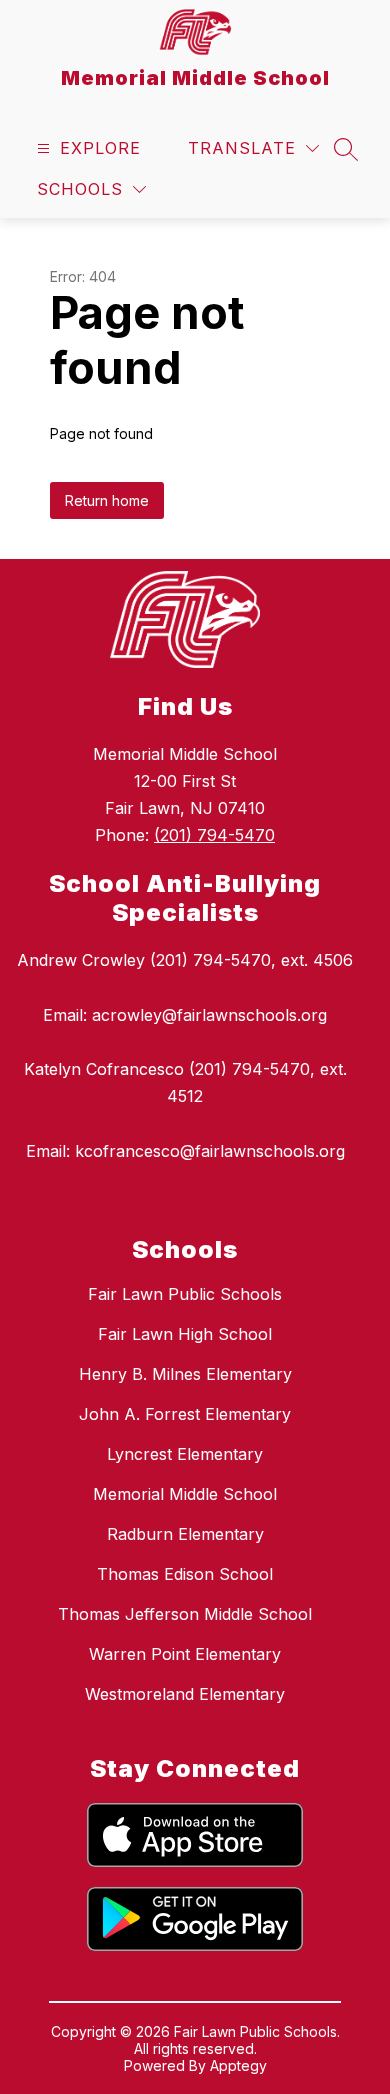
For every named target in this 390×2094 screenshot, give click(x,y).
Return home (107, 500)
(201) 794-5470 (214, 835)
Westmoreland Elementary (185, 1694)
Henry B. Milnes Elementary (185, 1374)
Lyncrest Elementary (185, 1454)
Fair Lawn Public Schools (185, 1294)
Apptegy (238, 2065)
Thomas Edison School (185, 1574)
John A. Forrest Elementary (185, 1414)
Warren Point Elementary (185, 1654)
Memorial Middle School (185, 1494)
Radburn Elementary (185, 1534)
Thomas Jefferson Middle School (185, 1614)
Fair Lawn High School (185, 1334)
